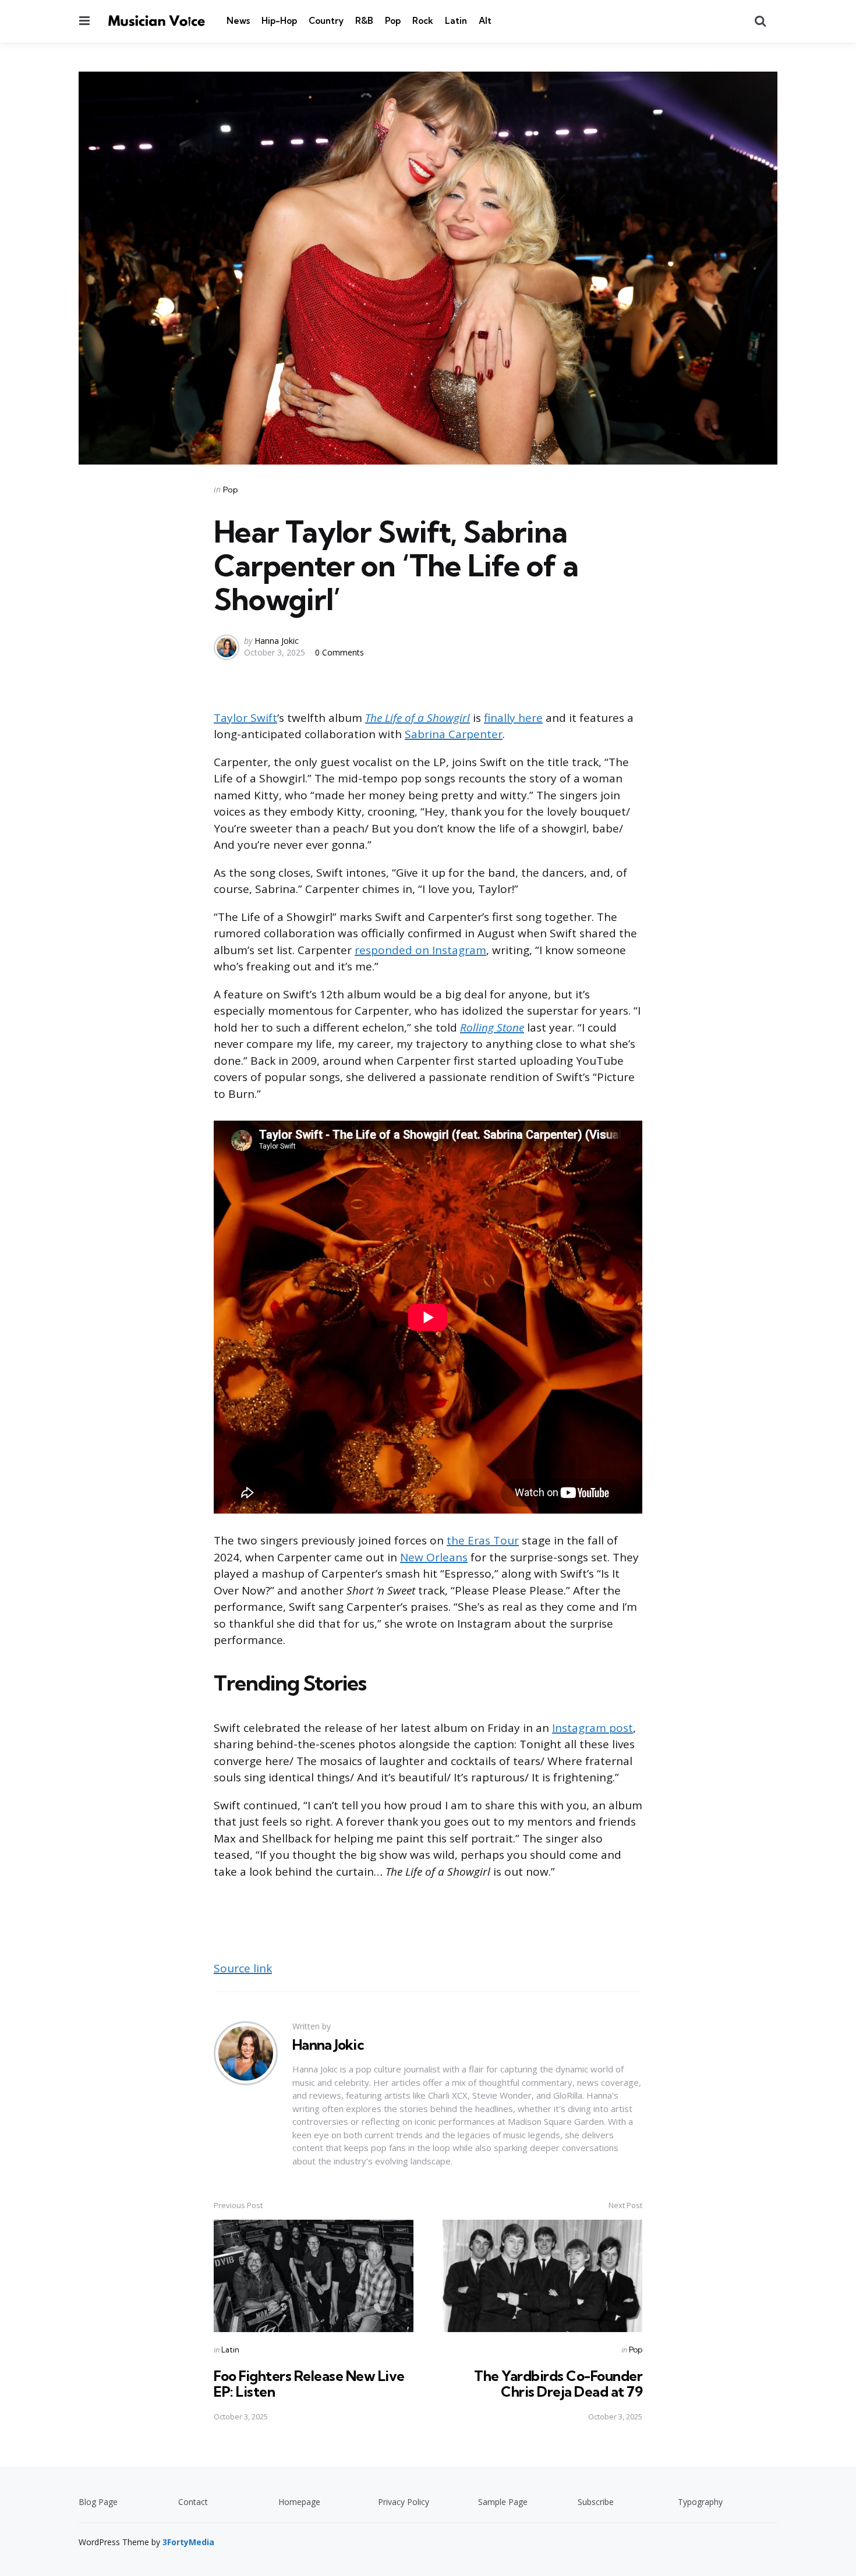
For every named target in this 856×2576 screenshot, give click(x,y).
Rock (423, 21)
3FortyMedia (188, 2542)
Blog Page (98, 2502)
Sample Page (503, 2502)
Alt (485, 21)
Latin (456, 21)
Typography (700, 2502)
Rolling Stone (492, 1027)
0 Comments (339, 652)
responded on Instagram (420, 950)
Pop (393, 21)
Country (326, 21)
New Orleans (434, 1557)
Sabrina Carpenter (454, 734)
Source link (243, 1968)
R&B (364, 21)
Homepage (299, 2502)
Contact (193, 2502)
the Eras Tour (483, 1540)
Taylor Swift (245, 718)
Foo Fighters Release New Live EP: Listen (309, 2383)
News (238, 21)
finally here (513, 718)
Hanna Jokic (277, 641)
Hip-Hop (279, 21)
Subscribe (596, 2502)
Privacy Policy (404, 2502)
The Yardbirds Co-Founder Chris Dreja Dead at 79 (558, 2383)
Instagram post (593, 1728)
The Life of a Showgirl (418, 718)
